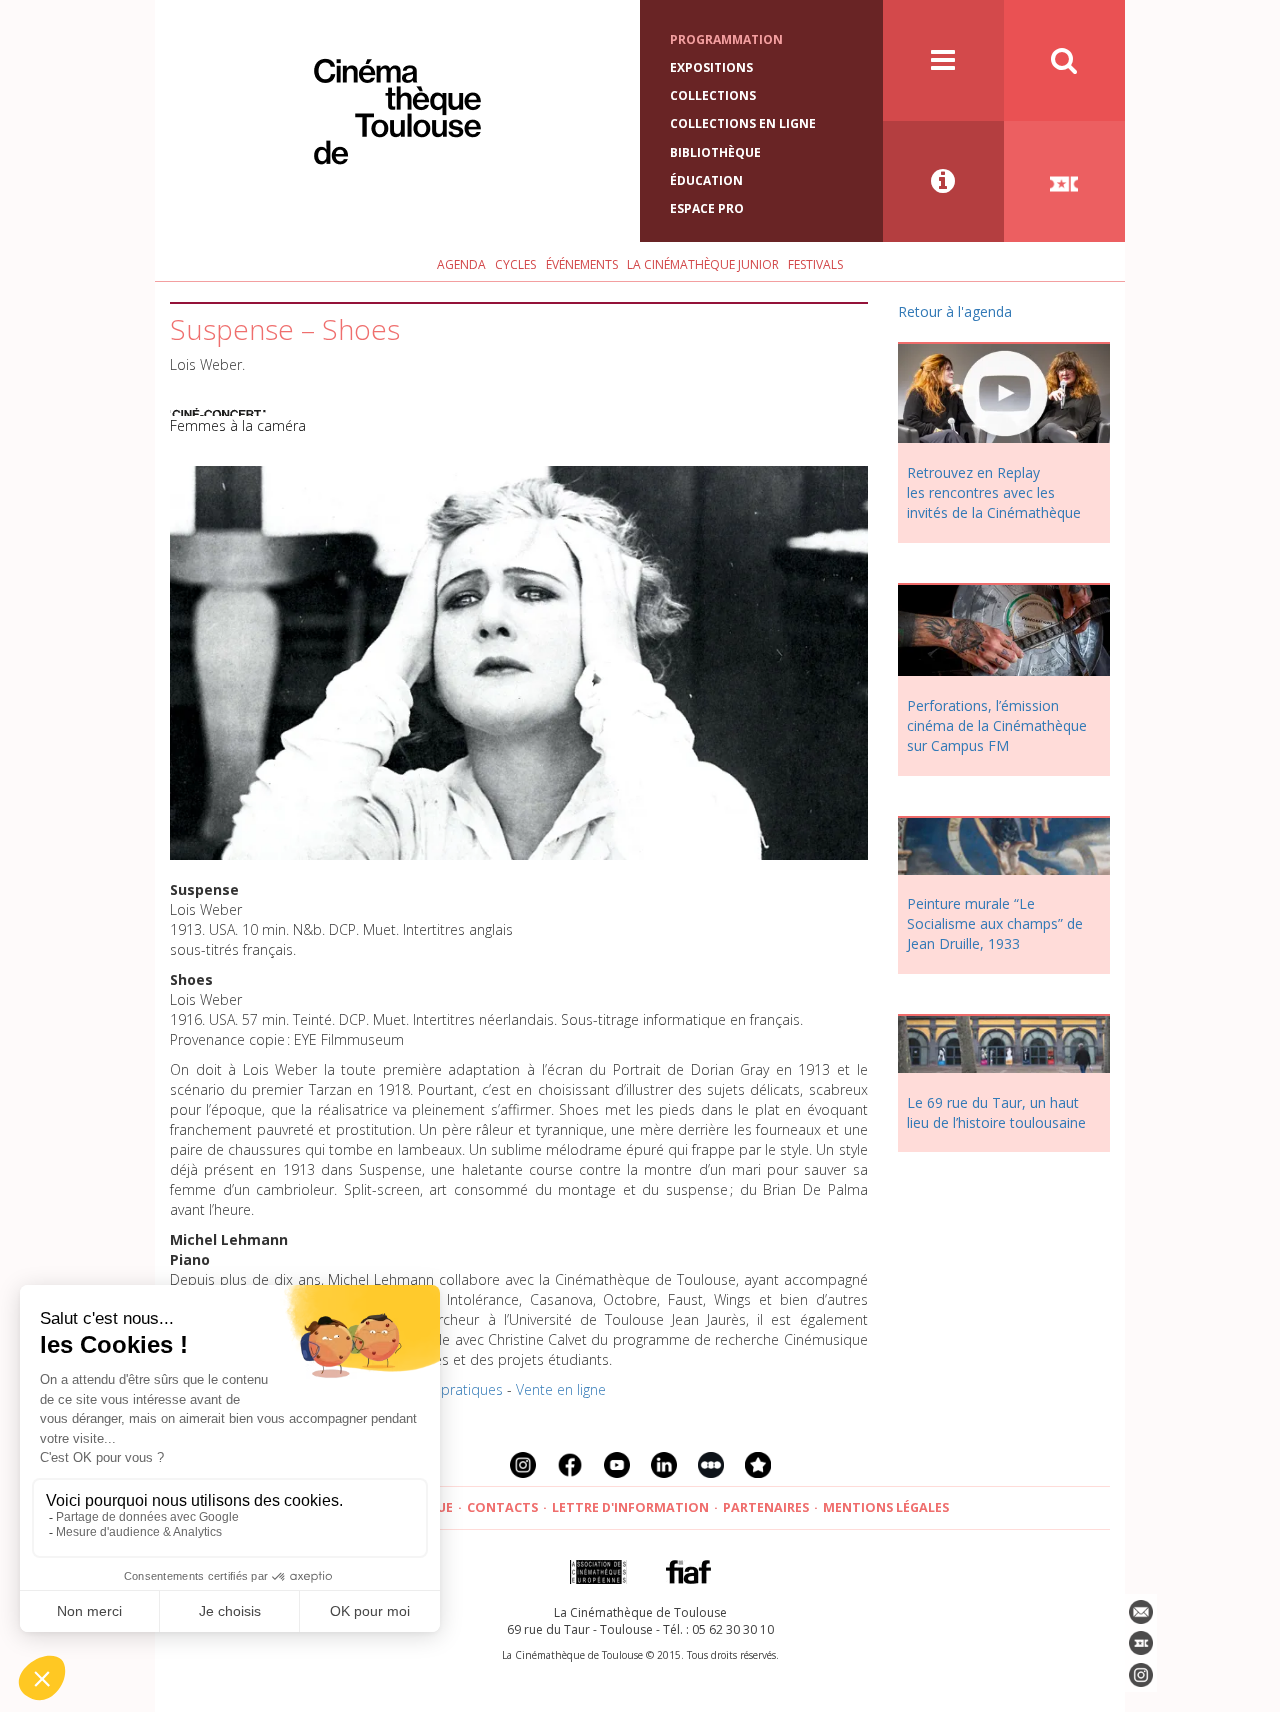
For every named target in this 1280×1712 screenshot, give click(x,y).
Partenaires (766, 1507)
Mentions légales (886, 1507)
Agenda (461, 264)
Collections (713, 95)
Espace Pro (707, 208)
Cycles (515, 264)
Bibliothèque (715, 152)
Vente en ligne (561, 1389)
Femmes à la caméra (238, 425)
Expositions (711, 67)
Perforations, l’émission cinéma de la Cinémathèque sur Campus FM (997, 725)
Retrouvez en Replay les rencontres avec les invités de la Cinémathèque (994, 492)
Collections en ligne (743, 123)
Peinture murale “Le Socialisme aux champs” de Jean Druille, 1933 (995, 923)
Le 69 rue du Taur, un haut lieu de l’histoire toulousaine (996, 1112)
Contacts (502, 1507)
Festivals (815, 264)
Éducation (706, 180)
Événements (582, 264)
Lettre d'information (630, 1507)
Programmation (726, 39)
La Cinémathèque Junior (703, 264)
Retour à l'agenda (955, 311)
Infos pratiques (454, 1389)
